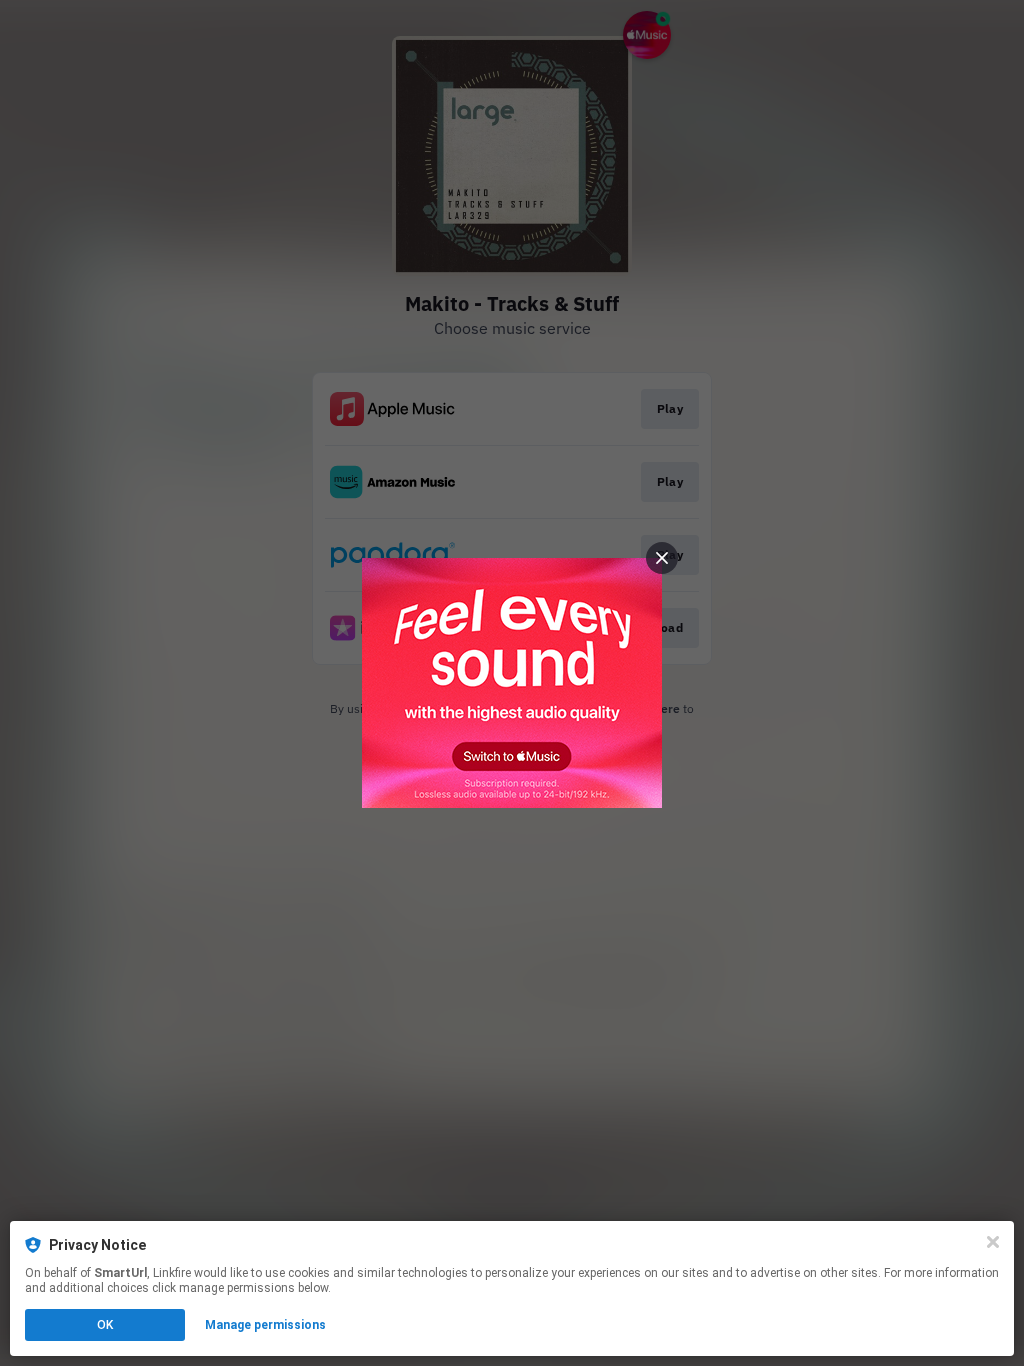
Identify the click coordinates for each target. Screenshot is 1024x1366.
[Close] (993, 1242)
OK (105, 1325)
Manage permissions (265, 1325)
